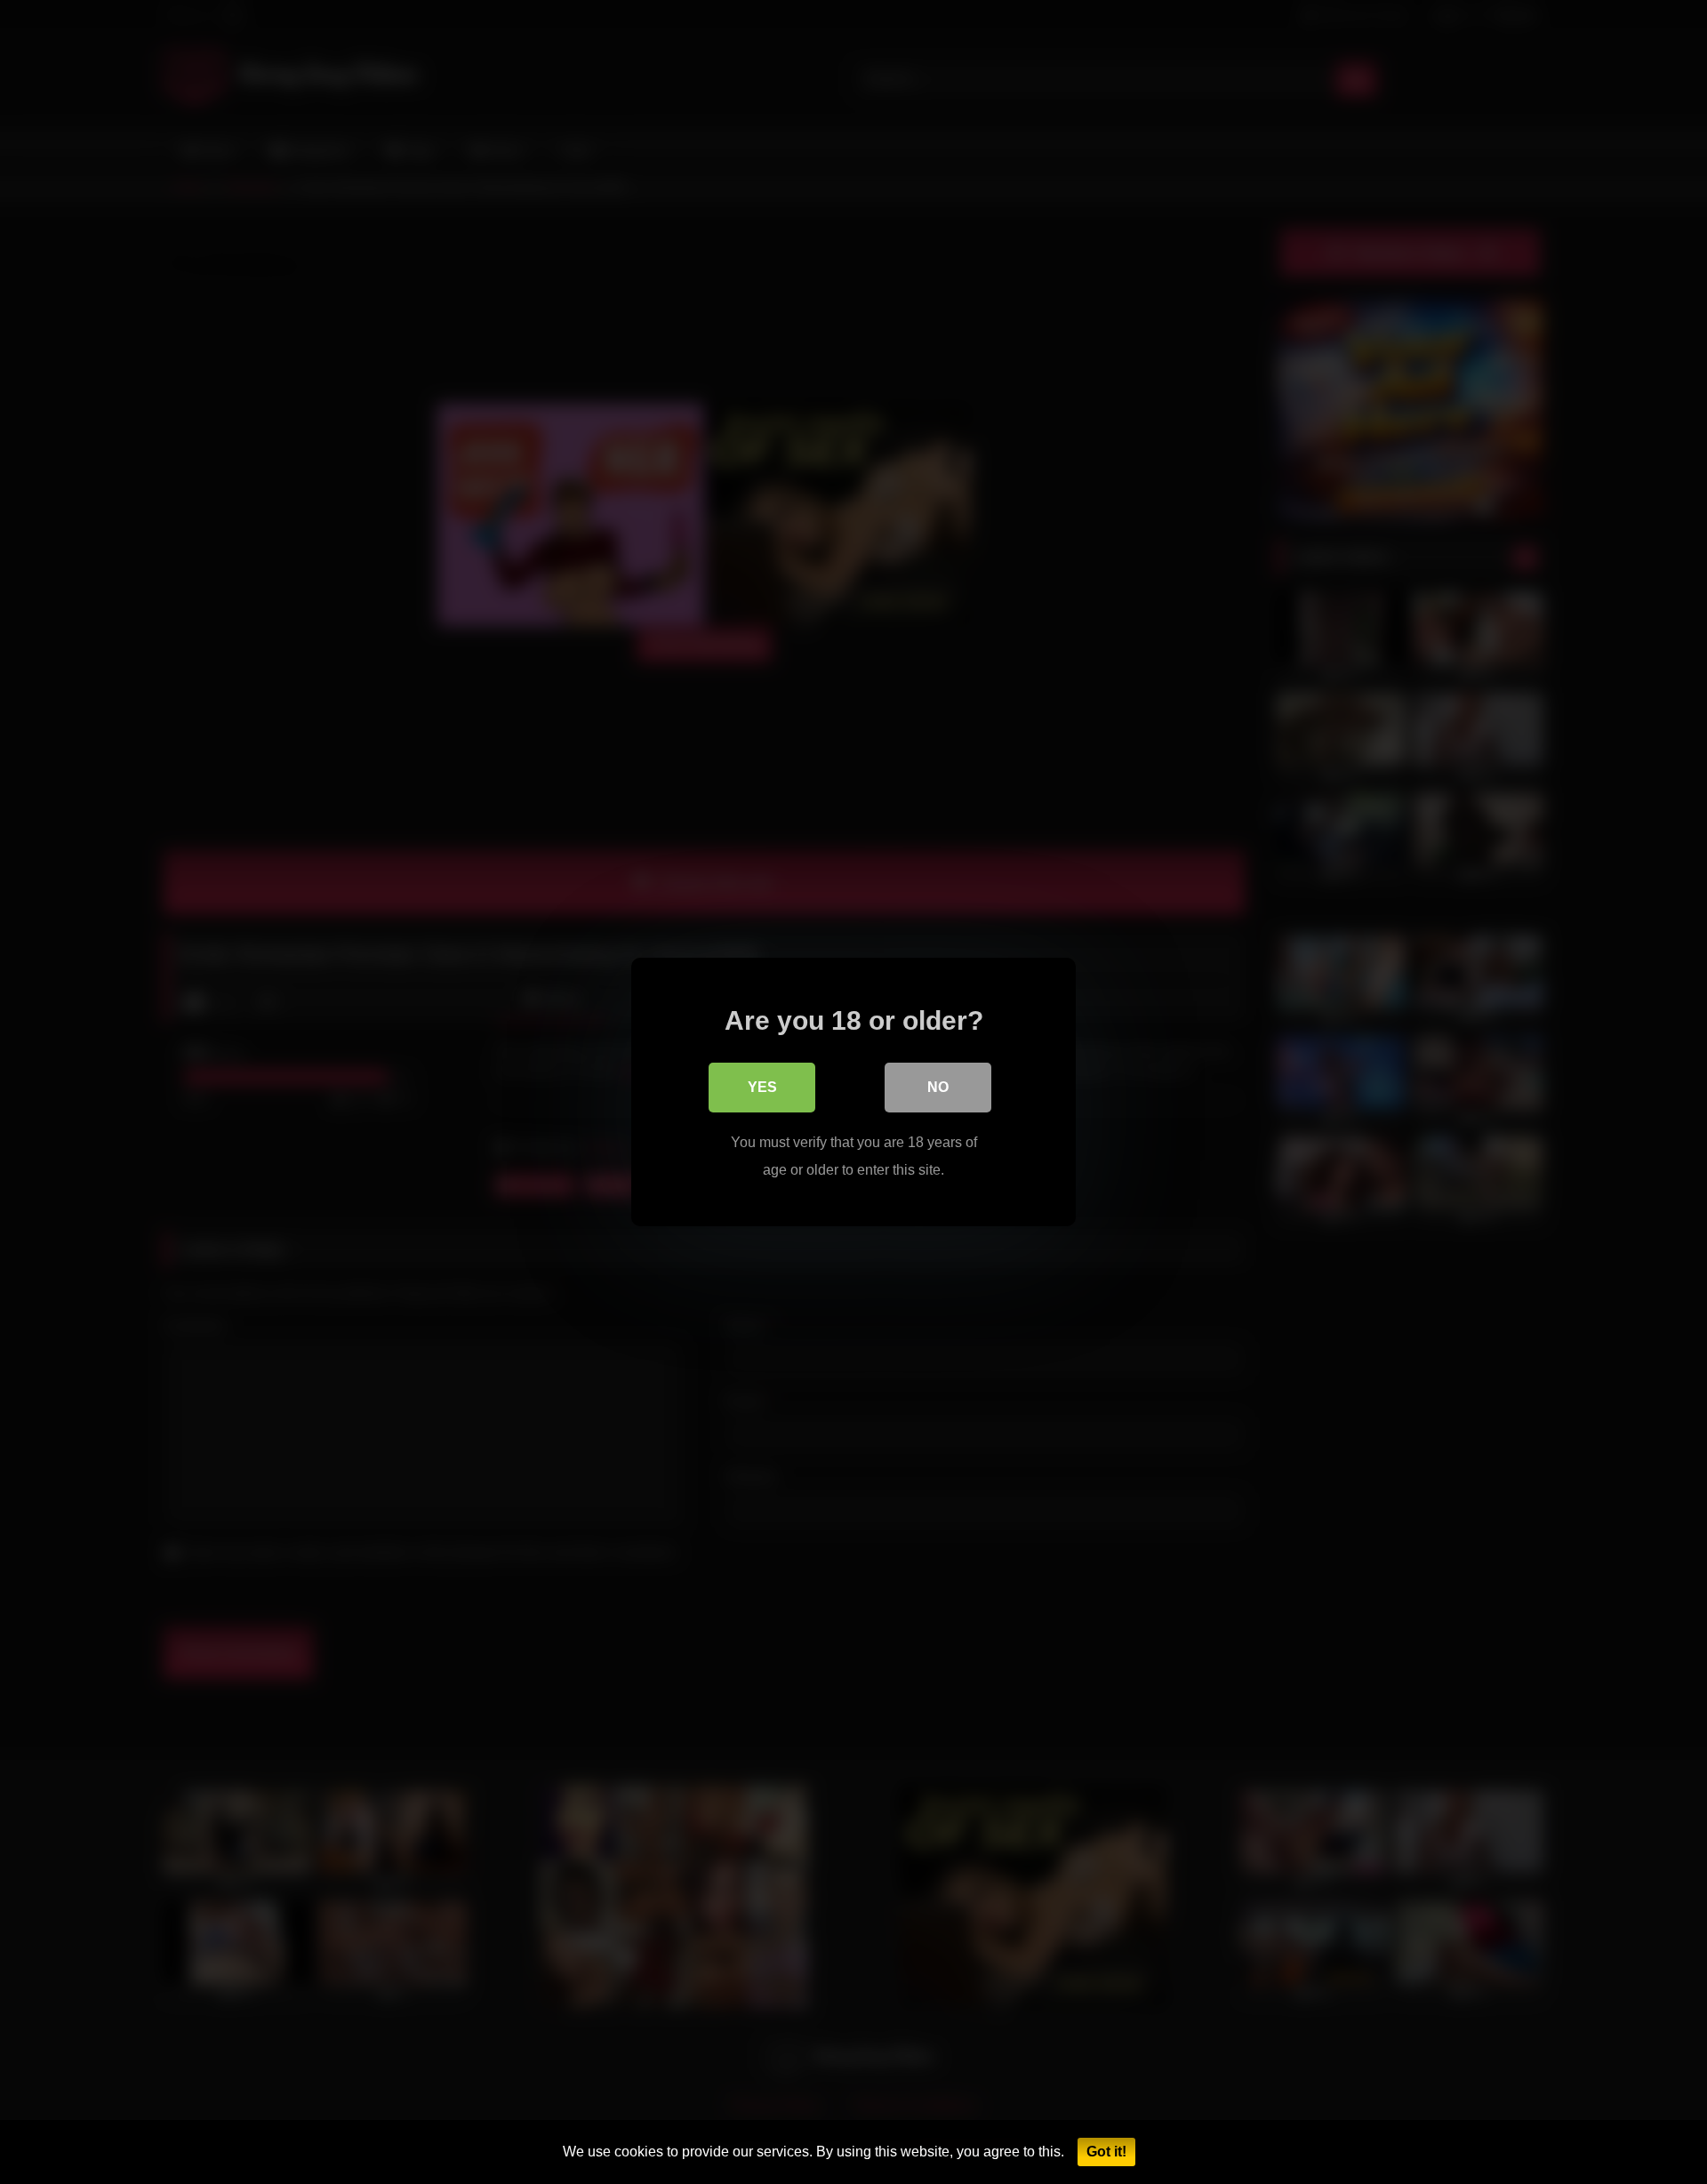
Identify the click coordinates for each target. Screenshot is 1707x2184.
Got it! (1106, 2152)
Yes (762, 1087)
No (938, 1087)
